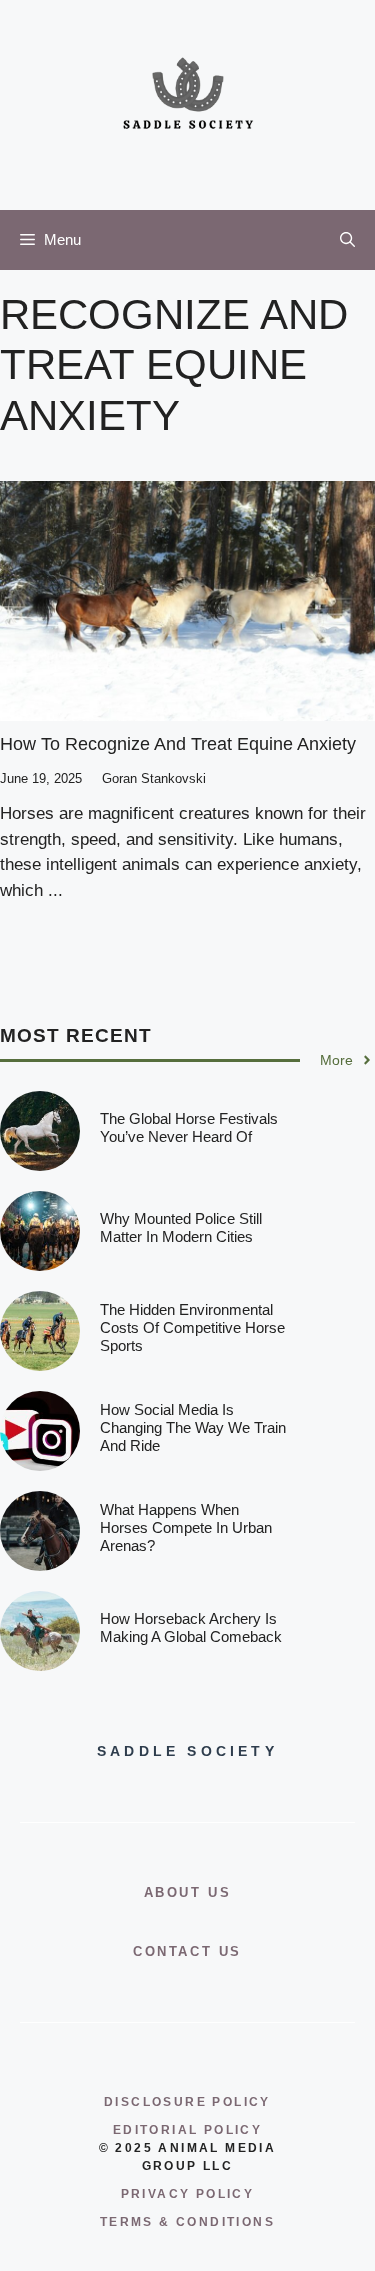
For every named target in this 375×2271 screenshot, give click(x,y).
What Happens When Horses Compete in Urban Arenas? (186, 1527)
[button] (347, 240)
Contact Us (187, 1951)
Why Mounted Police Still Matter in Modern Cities (181, 1227)
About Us (188, 1892)
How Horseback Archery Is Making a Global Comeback (191, 1627)
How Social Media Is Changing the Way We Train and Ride (193, 1427)
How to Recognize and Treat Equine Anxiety (178, 744)
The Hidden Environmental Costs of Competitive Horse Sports (192, 1327)
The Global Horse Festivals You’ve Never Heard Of (189, 1127)
